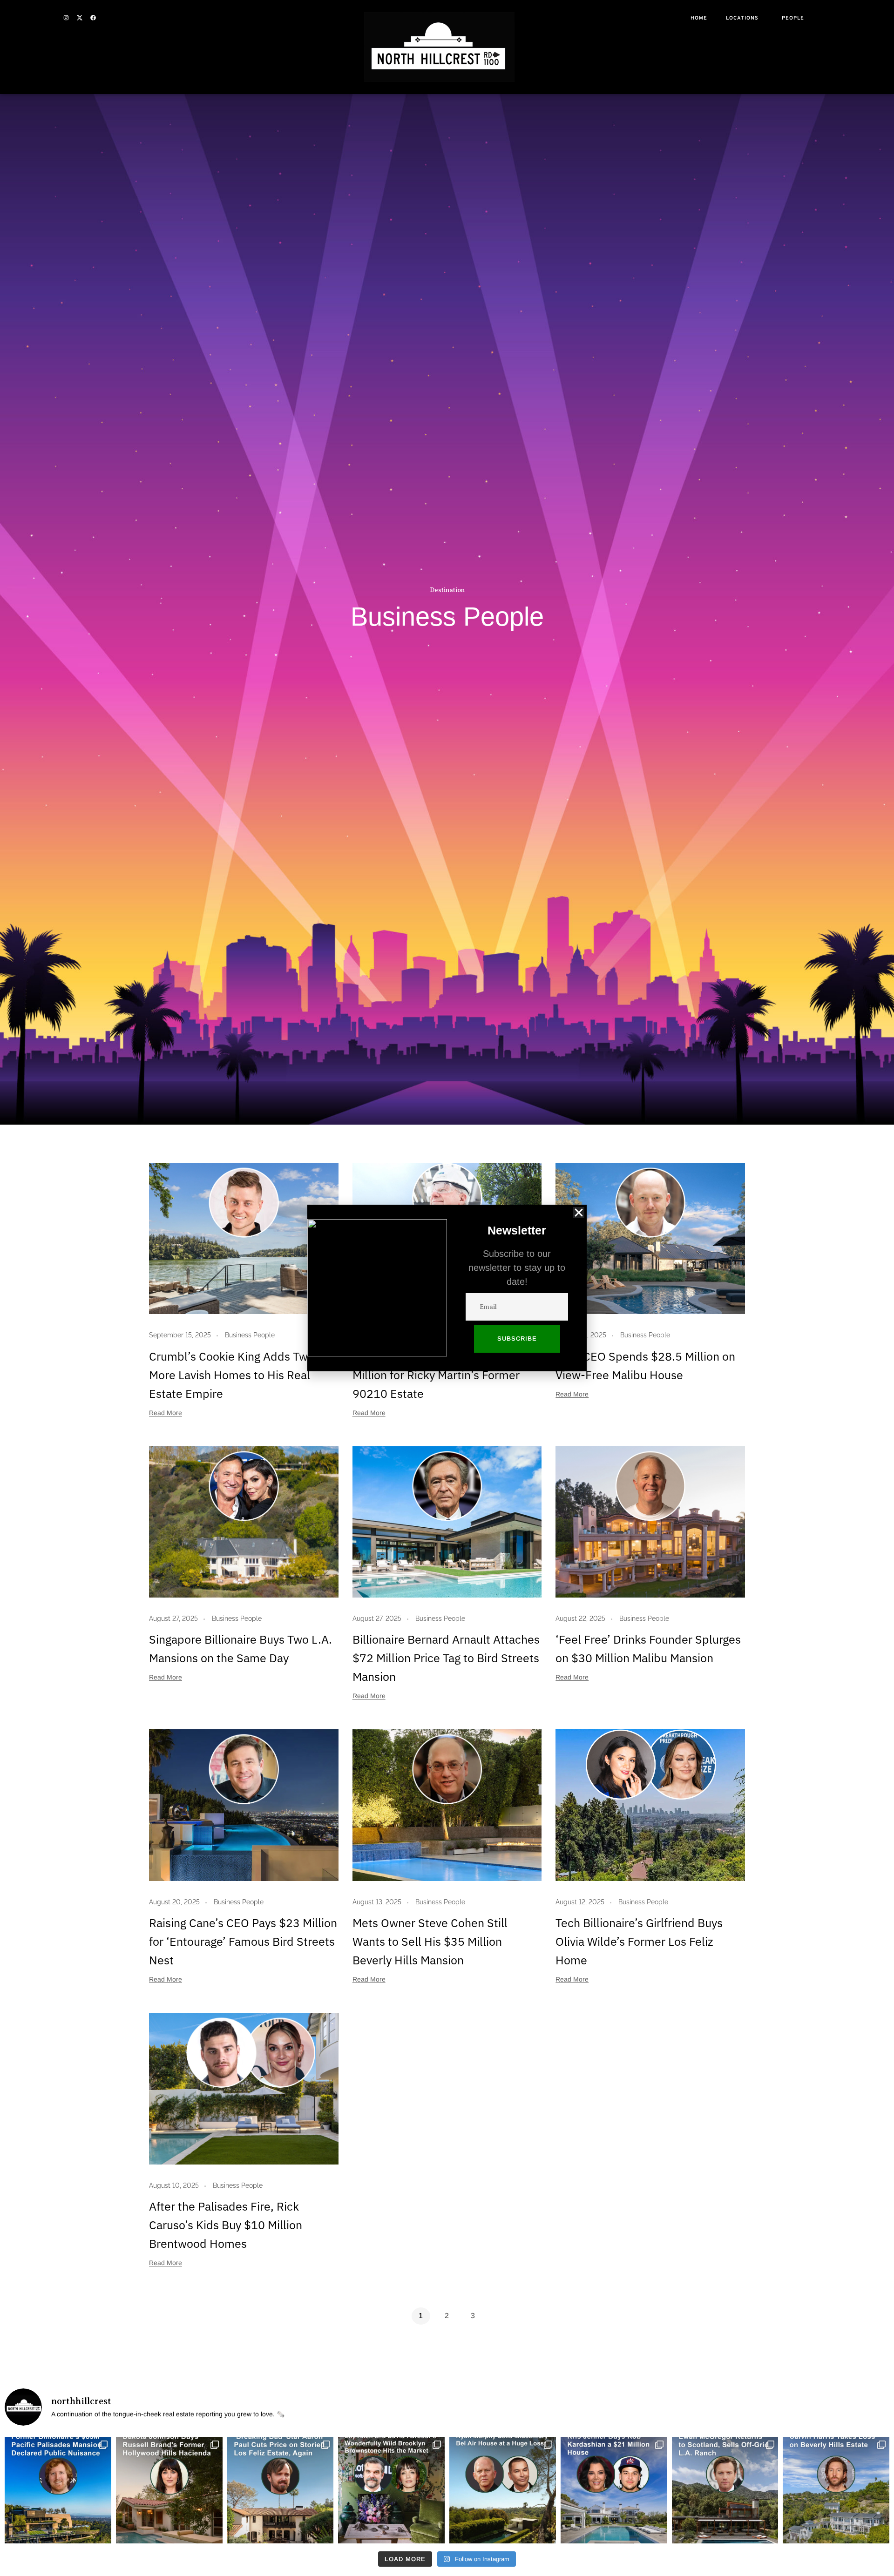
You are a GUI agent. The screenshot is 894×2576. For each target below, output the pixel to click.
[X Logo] (80, 18)
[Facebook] (93, 18)
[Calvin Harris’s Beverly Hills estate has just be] (836, 2490)
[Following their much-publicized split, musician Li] (391, 2490)
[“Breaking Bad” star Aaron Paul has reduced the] (281, 2490)
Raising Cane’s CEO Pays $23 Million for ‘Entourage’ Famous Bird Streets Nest (243, 1941)
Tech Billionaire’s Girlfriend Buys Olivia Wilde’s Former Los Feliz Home (639, 1941)
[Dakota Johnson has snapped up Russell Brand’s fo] (169, 2490)
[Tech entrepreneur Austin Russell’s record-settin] (58, 2490)
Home (699, 18)
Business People (250, 1335)
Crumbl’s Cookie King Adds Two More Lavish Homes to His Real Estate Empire (232, 1375)
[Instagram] (66, 18)
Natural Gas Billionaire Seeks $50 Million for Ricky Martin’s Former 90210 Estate (440, 1375)
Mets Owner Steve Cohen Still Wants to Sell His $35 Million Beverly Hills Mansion (430, 1941)
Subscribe (517, 1339)
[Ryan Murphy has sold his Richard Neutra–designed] (503, 2490)
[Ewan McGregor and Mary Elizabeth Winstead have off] (725, 2490)
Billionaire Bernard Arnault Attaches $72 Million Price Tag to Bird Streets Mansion (446, 1658)
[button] (579, 1213)
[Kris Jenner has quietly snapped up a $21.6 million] (614, 2490)
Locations (742, 18)
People (793, 18)
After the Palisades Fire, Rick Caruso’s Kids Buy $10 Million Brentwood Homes (226, 2225)
